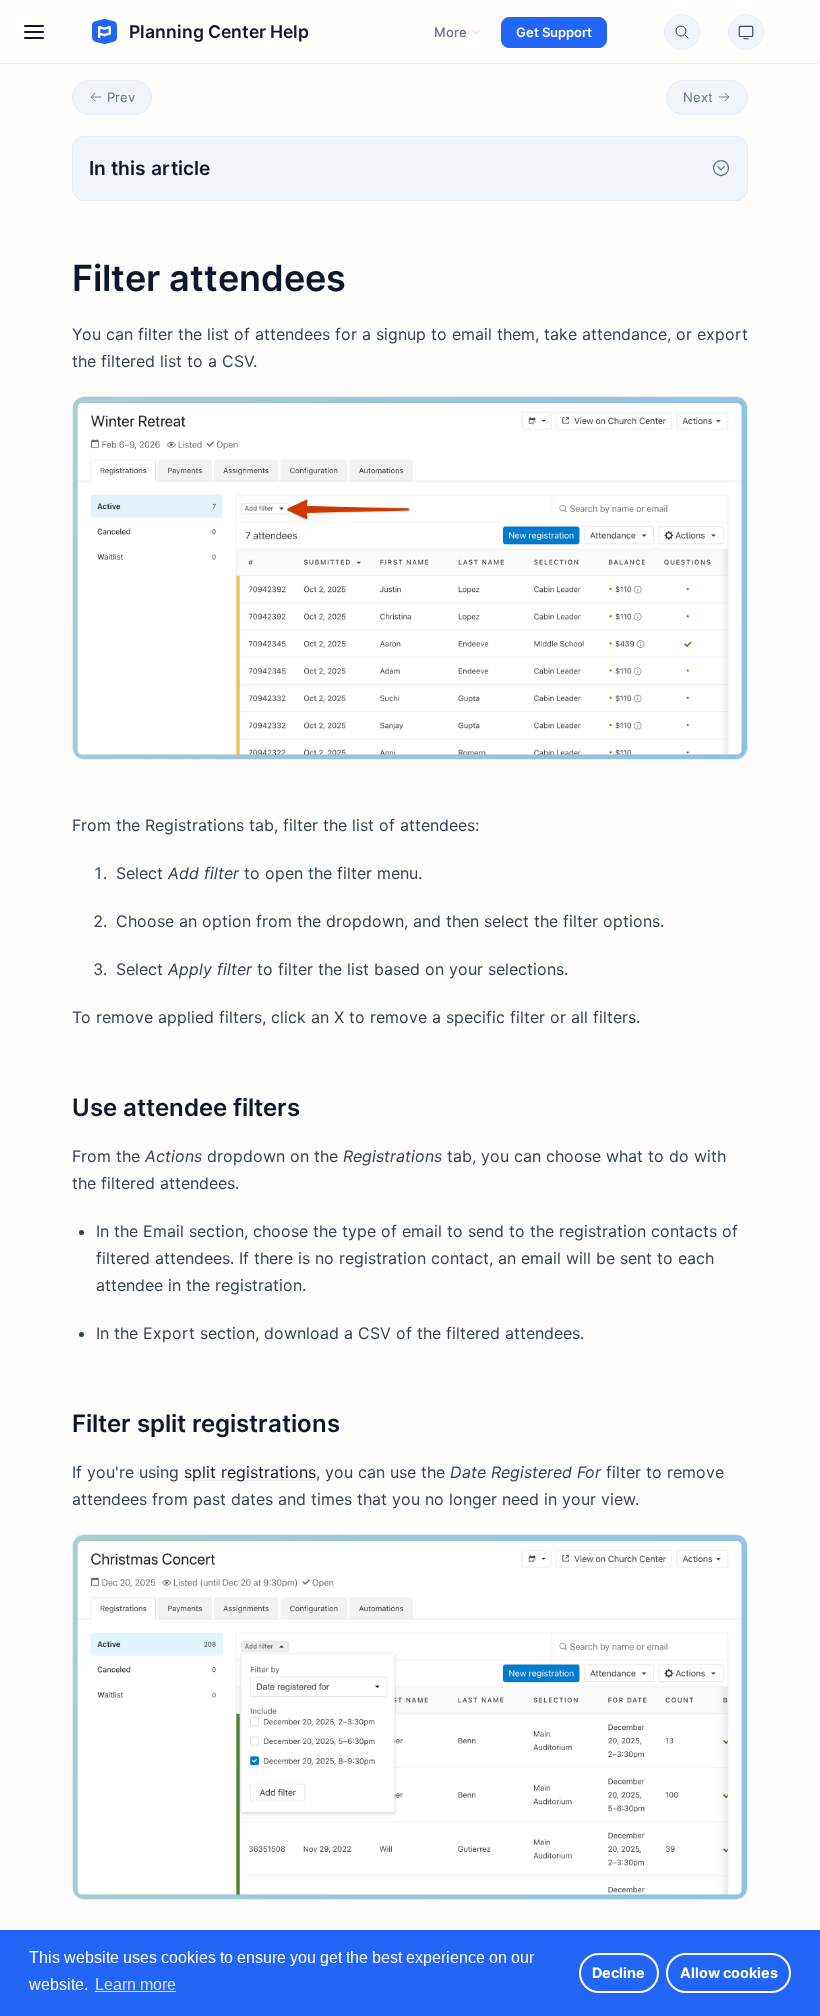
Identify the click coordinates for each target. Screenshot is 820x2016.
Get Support (554, 32)
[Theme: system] (746, 32)
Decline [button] (618, 1972)
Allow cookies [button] (729, 1972)
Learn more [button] (135, 1984)
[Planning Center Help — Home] (178, 32)
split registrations (250, 1472)
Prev (121, 97)
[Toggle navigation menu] (34, 32)
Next (698, 97)
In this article (149, 168)
